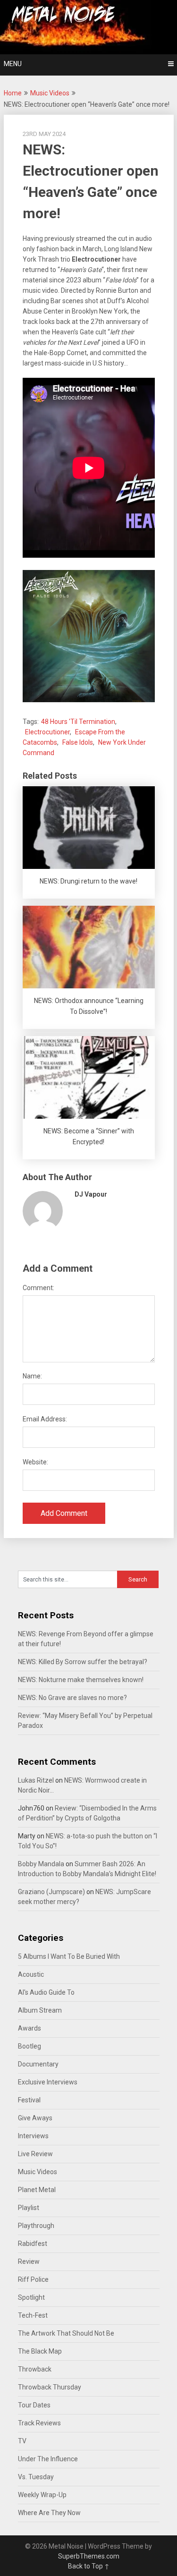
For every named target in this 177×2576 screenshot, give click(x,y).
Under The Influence (48, 2459)
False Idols (78, 742)
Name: (32, 1376)
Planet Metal (37, 2190)
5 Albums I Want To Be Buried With (69, 1956)
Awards (29, 2028)
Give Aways (35, 2118)
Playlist (29, 2208)
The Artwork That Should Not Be (66, 2333)
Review (29, 2261)
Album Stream (40, 2010)
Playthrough (36, 2226)
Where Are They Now (49, 2513)
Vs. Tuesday (36, 2477)
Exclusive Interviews (48, 2082)
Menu (13, 64)
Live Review (35, 2154)
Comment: (38, 1288)
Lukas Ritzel (36, 1780)
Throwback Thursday (50, 2387)
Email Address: (45, 1419)
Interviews (33, 2136)
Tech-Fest (33, 2315)
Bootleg (29, 2046)
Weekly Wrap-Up (42, 2495)
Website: (35, 1462)
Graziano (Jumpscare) (51, 1892)
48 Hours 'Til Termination (78, 722)
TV (22, 2441)
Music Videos (50, 93)
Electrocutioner (47, 732)
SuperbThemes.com (89, 2556)
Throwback (35, 2369)
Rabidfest (33, 2244)
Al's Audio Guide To (46, 1992)
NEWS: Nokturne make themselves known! (81, 1680)
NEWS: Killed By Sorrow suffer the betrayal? (83, 1662)
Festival (29, 2100)
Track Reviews (39, 2423)
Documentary (38, 2064)
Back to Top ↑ (89, 2566)
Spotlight (31, 2297)
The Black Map (40, 2351)
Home (13, 93)
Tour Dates (34, 2405)
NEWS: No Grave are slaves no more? (72, 1698)
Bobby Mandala (41, 1864)
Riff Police (33, 2279)
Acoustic (31, 1974)
